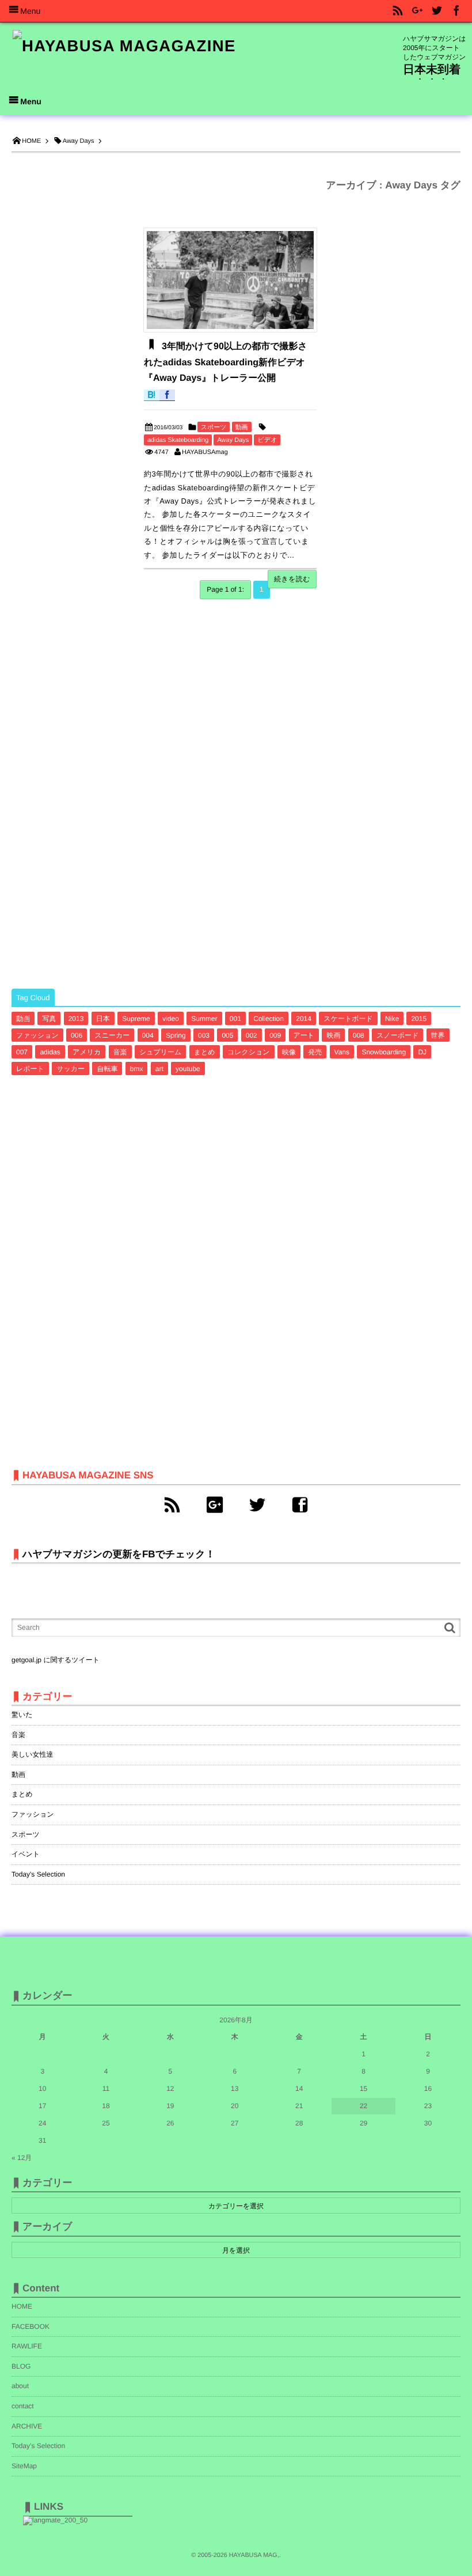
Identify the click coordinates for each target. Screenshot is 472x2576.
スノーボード (397, 1035)
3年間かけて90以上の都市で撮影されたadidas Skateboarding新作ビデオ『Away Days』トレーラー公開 (226, 362)
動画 (242, 428)
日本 (103, 1019)
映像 (289, 1052)
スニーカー (112, 1035)
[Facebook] (300, 1505)
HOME (22, 2306)
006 (77, 1035)
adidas (50, 1052)
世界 (438, 1035)
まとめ (205, 1052)
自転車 (107, 1069)
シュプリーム (160, 1052)
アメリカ (87, 1052)
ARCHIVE (27, 2426)
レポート (30, 1069)
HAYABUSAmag (205, 452)
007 (22, 1052)
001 (235, 1019)
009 (275, 1035)
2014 (304, 1019)
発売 (315, 1052)
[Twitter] (257, 1505)
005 (227, 1035)
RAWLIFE (27, 2346)
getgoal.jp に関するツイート (56, 1660)
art (159, 1069)
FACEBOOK (31, 2327)
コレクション (249, 1052)
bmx (137, 1069)
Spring (176, 1035)
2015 (419, 1019)
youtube (188, 1069)
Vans (342, 1052)
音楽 (120, 1052)
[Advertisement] (98, 795)
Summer (204, 1019)
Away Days (233, 440)
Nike (392, 1019)
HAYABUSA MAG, (254, 2555)
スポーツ (214, 428)
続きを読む (292, 579)
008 (359, 1035)
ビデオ (267, 440)
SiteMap (24, 2466)
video (171, 1019)
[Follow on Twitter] (437, 11)
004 (148, 1035)
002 (252, 1035)
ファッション (37, 1035)
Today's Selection (38, 1874)
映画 (333, 1035)
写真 (49, 1019)
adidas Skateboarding (178, 440)
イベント (26, 1854)
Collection (269, 1019)
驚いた (22, 1715)
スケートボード (348, 1019)
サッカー (71, 1069)
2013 (76, 1019)
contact (23, 2406)
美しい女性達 (33, 1754)
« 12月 (22, 2158)
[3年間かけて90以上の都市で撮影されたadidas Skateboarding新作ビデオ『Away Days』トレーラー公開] (230, 280)
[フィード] (172, 1505)
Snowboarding (384, 1052)
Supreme (136, 1019)
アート (304, 1035)
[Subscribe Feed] (398, 11)
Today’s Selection (38, 2446)
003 (204, 1035)
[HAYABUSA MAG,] (124, 47)
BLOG (21, 2366)
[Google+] (215, 1505)
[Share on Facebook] (456, 11)
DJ (422, 1052)
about (20, 2386)
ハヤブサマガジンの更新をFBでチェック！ (119, 1554)
